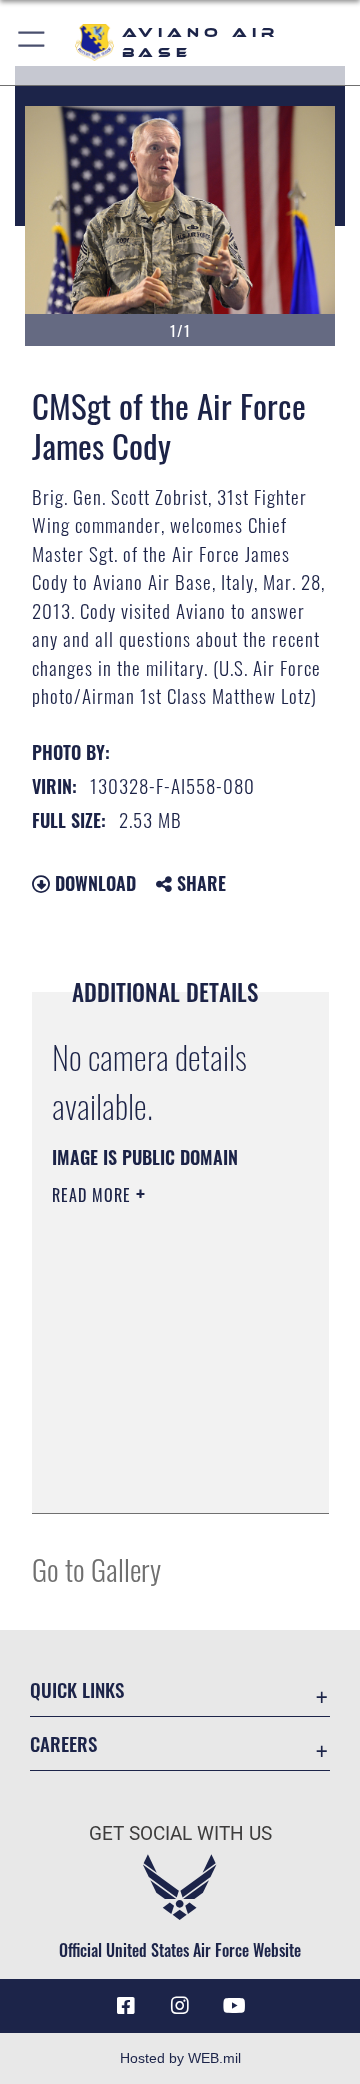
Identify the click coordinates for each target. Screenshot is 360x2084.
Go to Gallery (96, 1568)
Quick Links (77, 1689)
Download (93, 883)
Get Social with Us (180, 1833)
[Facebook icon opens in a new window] (126, 2006)
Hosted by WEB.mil (180, 2058)
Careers (63, 1743)
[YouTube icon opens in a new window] (234, 2006)
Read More (94, 1195)
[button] (32, 42)
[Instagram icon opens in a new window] (180, 2006)
